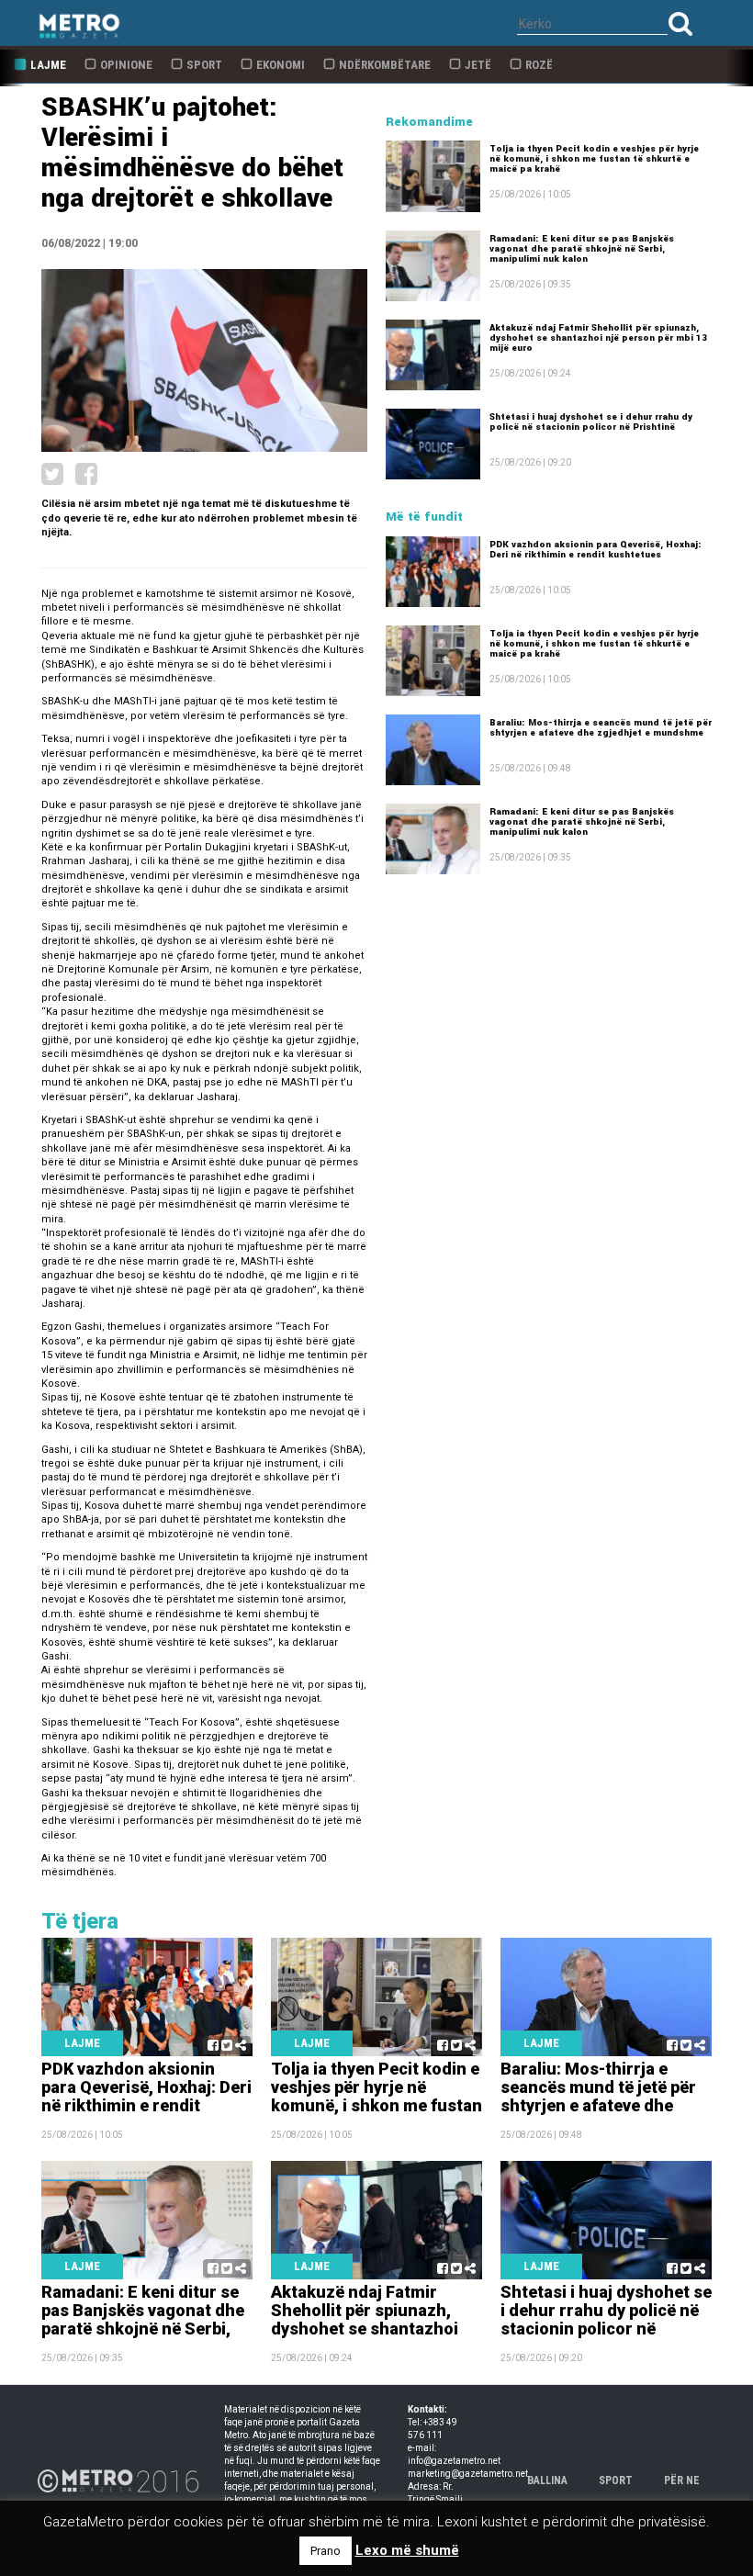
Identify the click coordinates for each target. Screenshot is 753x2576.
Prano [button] (326, 2551)
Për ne (682, 2480)
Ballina (547, 2480)
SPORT (616, 2480)
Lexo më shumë (407, 2550)
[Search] (680, 23)
